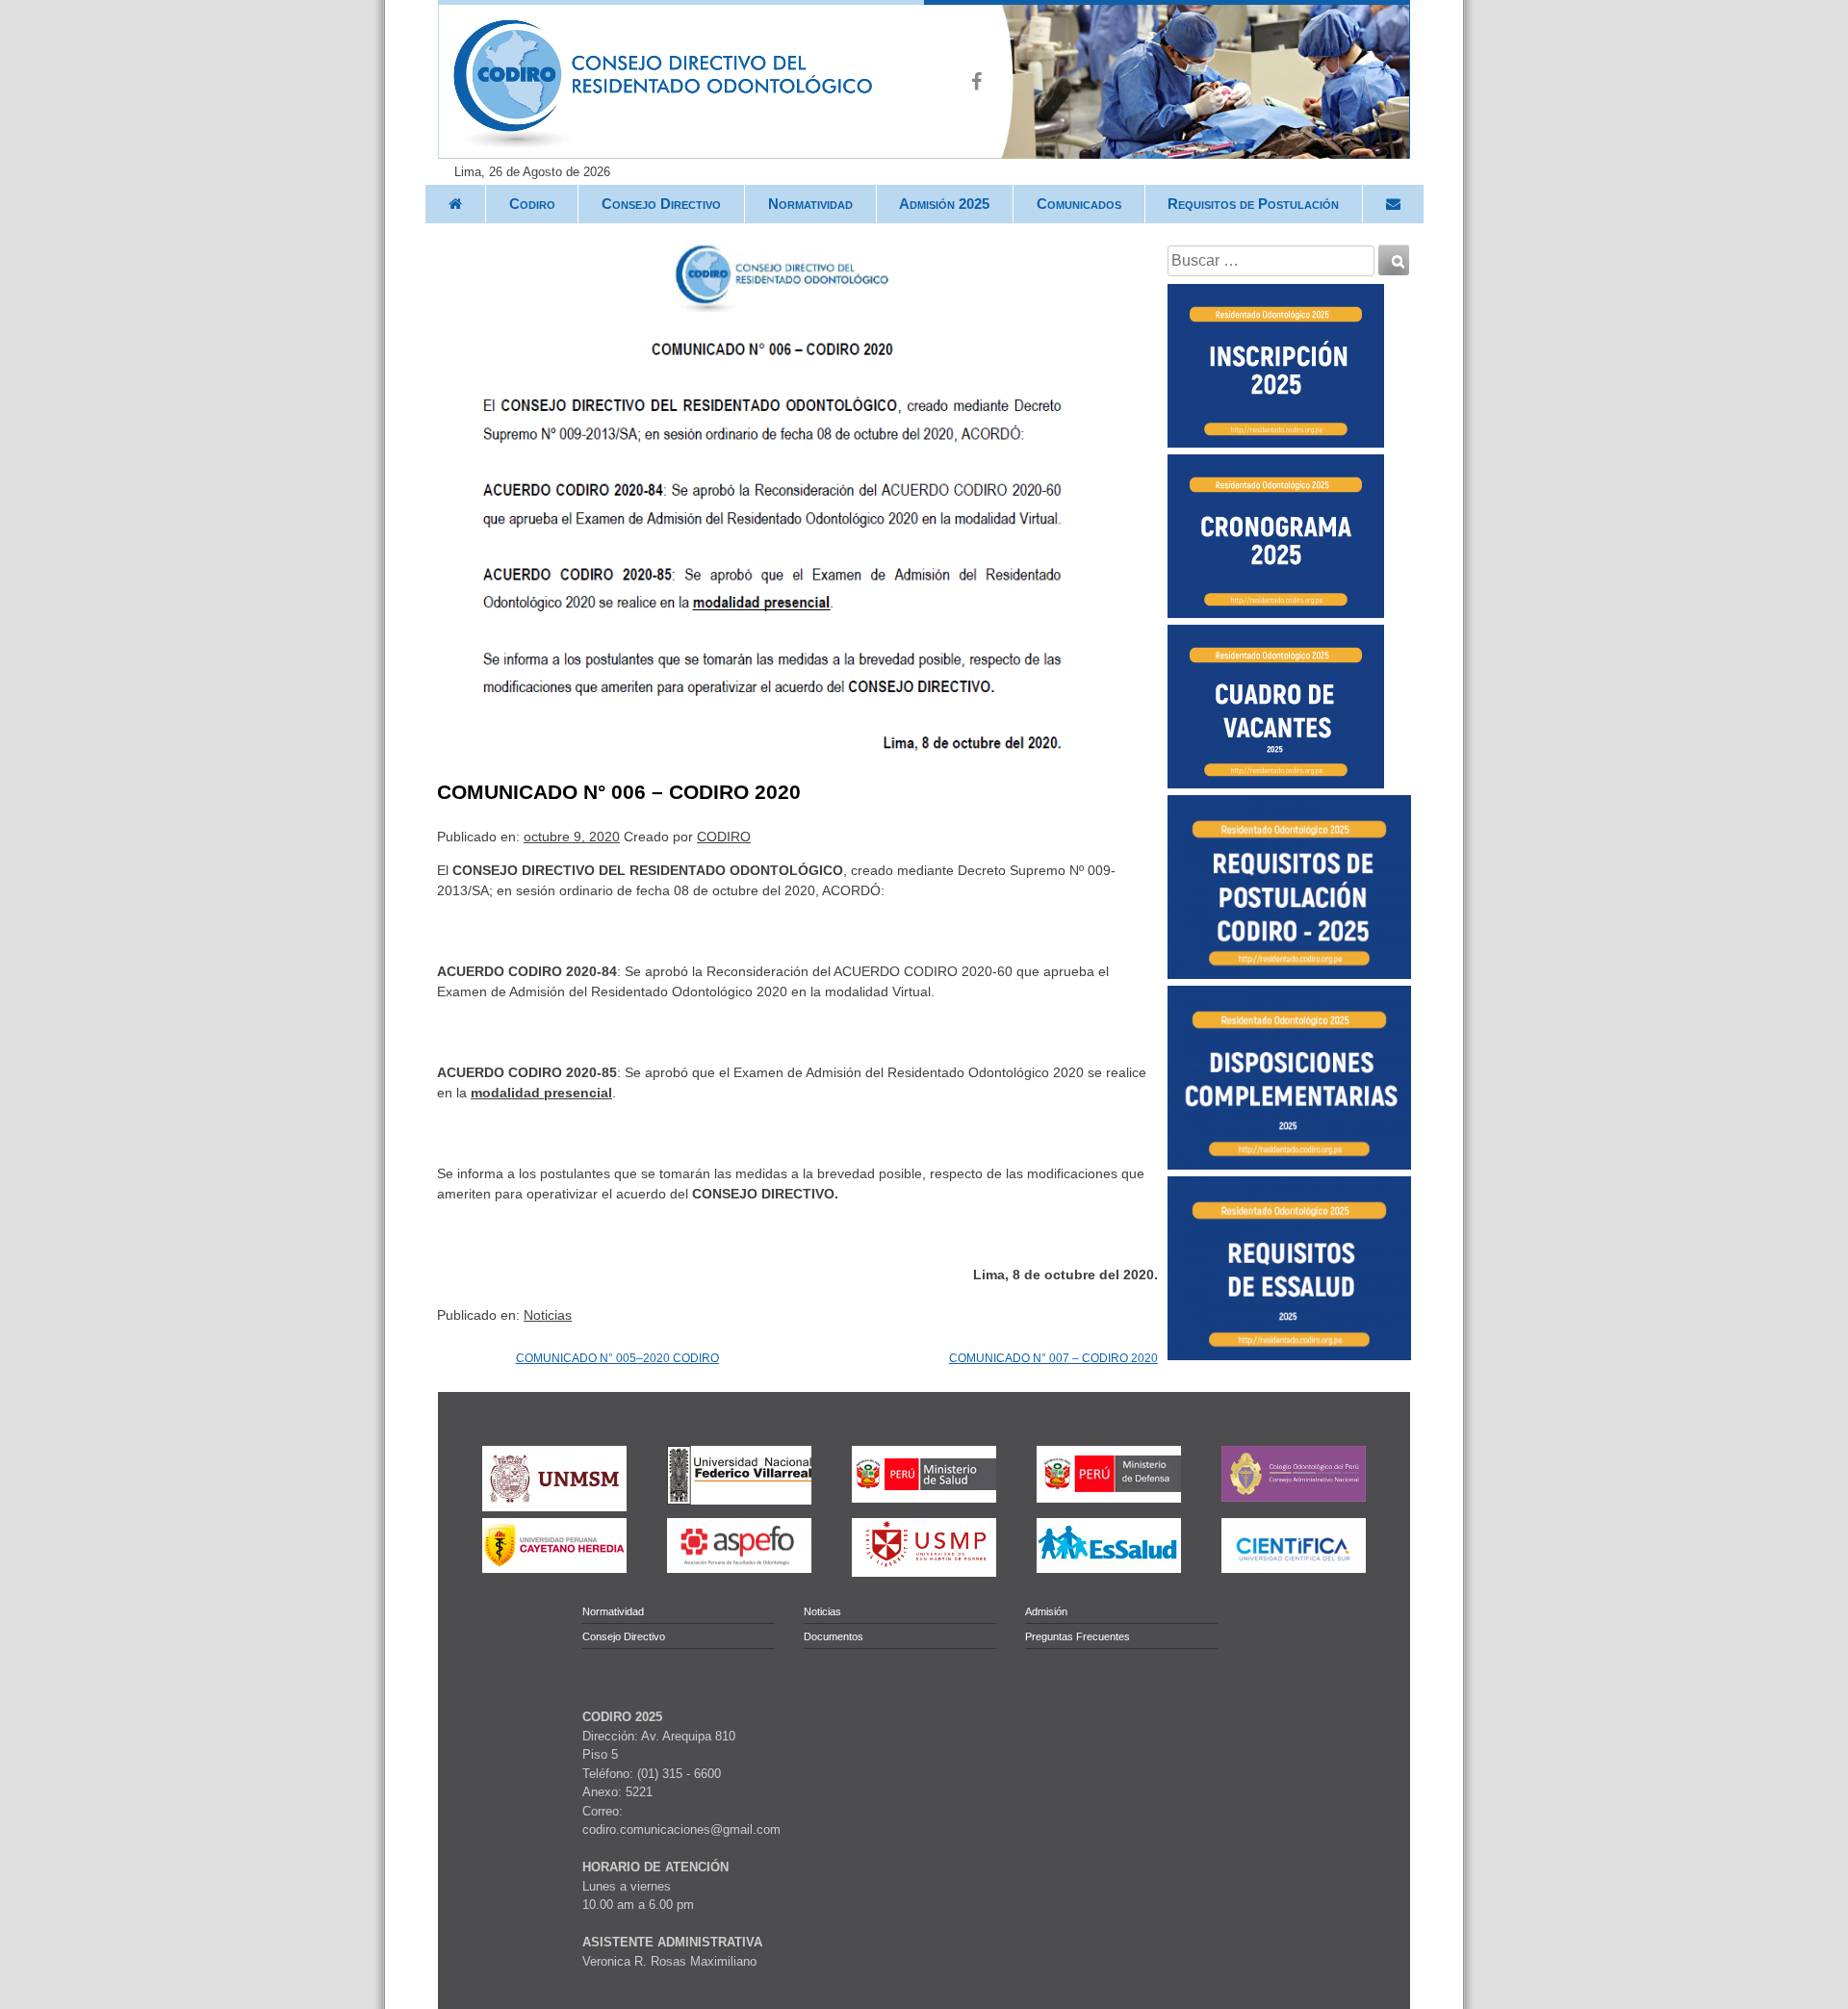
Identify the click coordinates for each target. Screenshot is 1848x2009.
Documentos (834, 1636)
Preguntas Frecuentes (1078, 1636)
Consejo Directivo (661, 204)
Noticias (548, 1315)
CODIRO (724, 837)
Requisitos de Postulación (1253, 204)
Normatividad (810, 204)
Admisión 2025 (944, 204)
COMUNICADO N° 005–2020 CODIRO (617, 1358)
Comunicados (1079, 204)
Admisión (1046, 1611)
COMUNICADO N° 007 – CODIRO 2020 (1053, 1358)
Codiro (532, 204)
